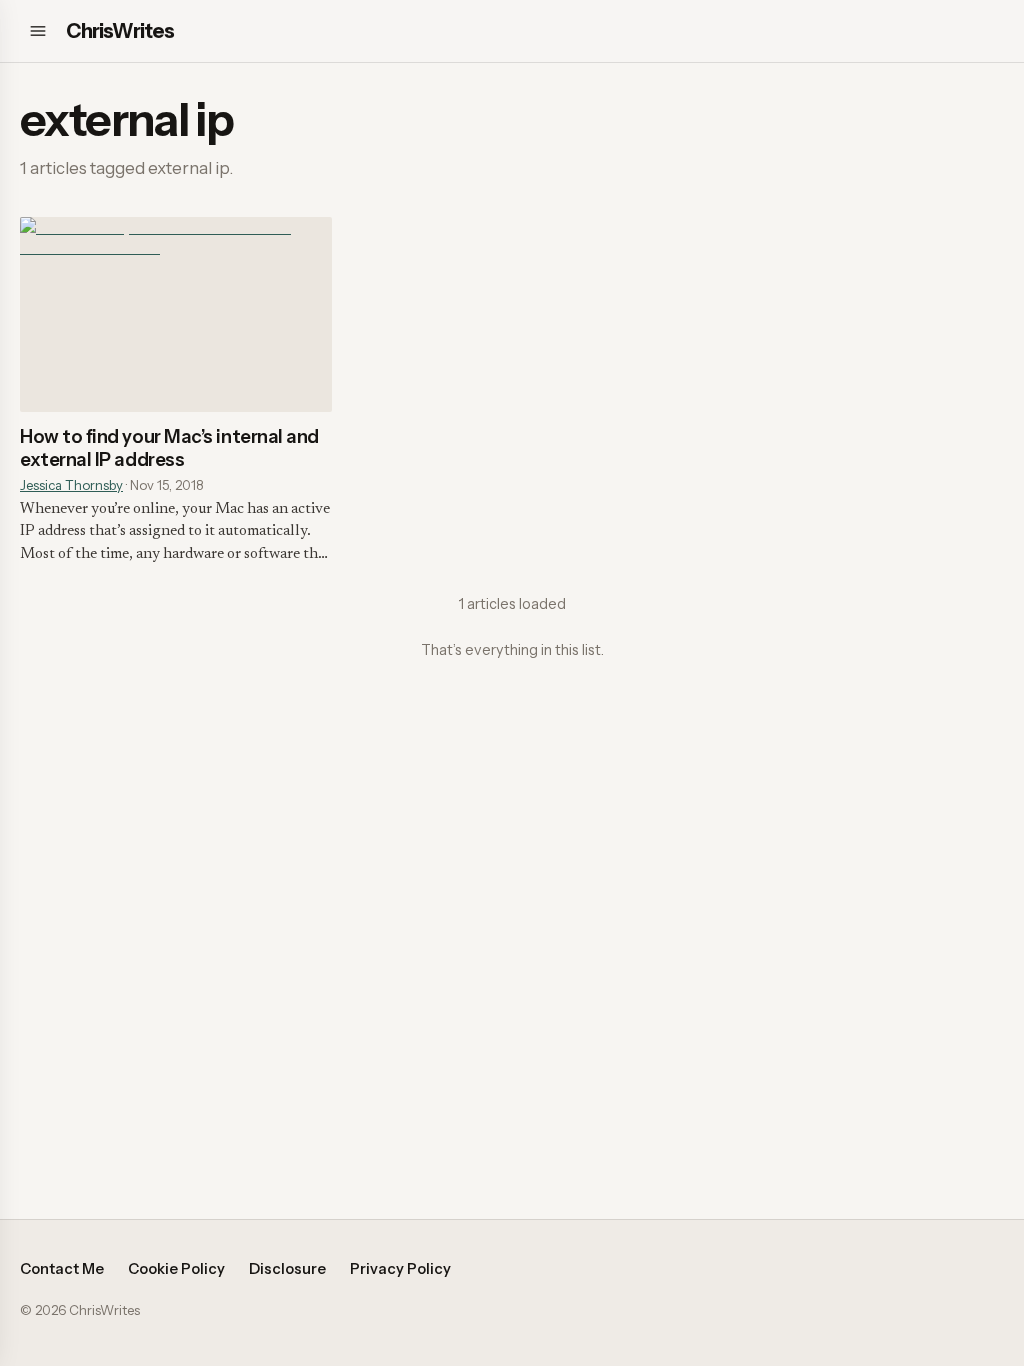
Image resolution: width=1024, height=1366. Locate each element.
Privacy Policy (400, 1269)
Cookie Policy (176, 1269)
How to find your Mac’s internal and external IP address (169, 448)
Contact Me (62, 1269)
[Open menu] (38, 31)
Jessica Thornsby (71, 485)
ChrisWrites (120, 31)
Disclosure (287, 1269)
